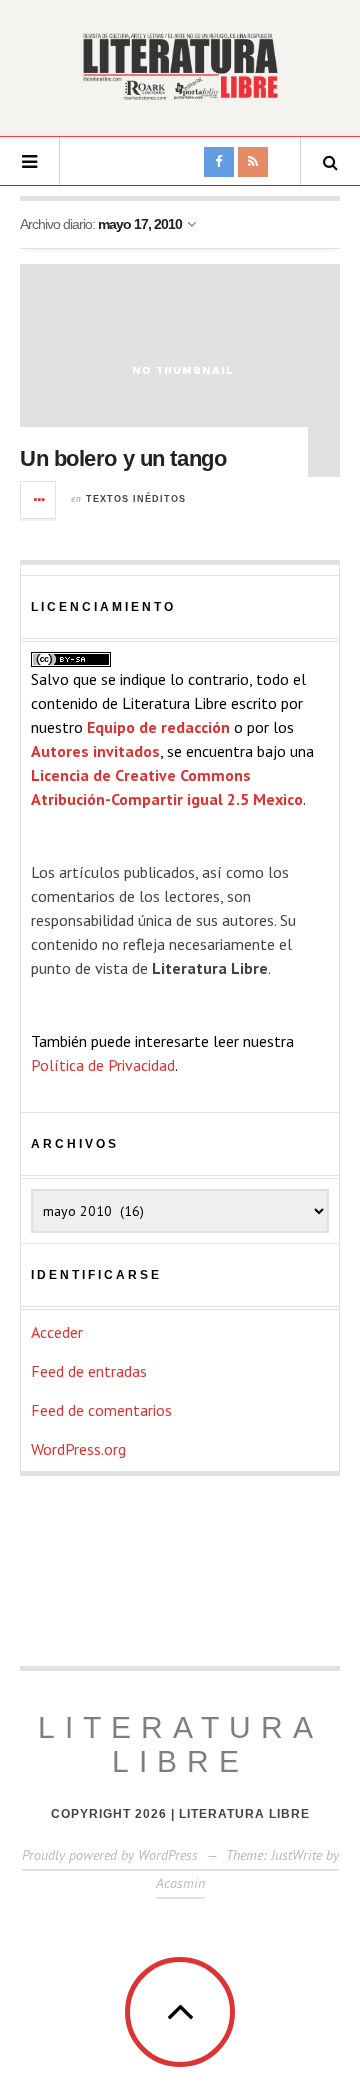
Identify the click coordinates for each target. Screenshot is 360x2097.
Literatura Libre (180, 1744)
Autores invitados (95, 751)
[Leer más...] (39, 500)
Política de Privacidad (103, 1065)
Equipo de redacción (158, 727)
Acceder (57, 1332)
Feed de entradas (89, 1371)
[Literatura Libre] (180, 66)
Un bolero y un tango (123, 458)
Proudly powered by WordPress (110, 1855)
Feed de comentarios (101, 1410)
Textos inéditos (136, 499)
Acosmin (180, 1883)
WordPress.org (78, 1449)
